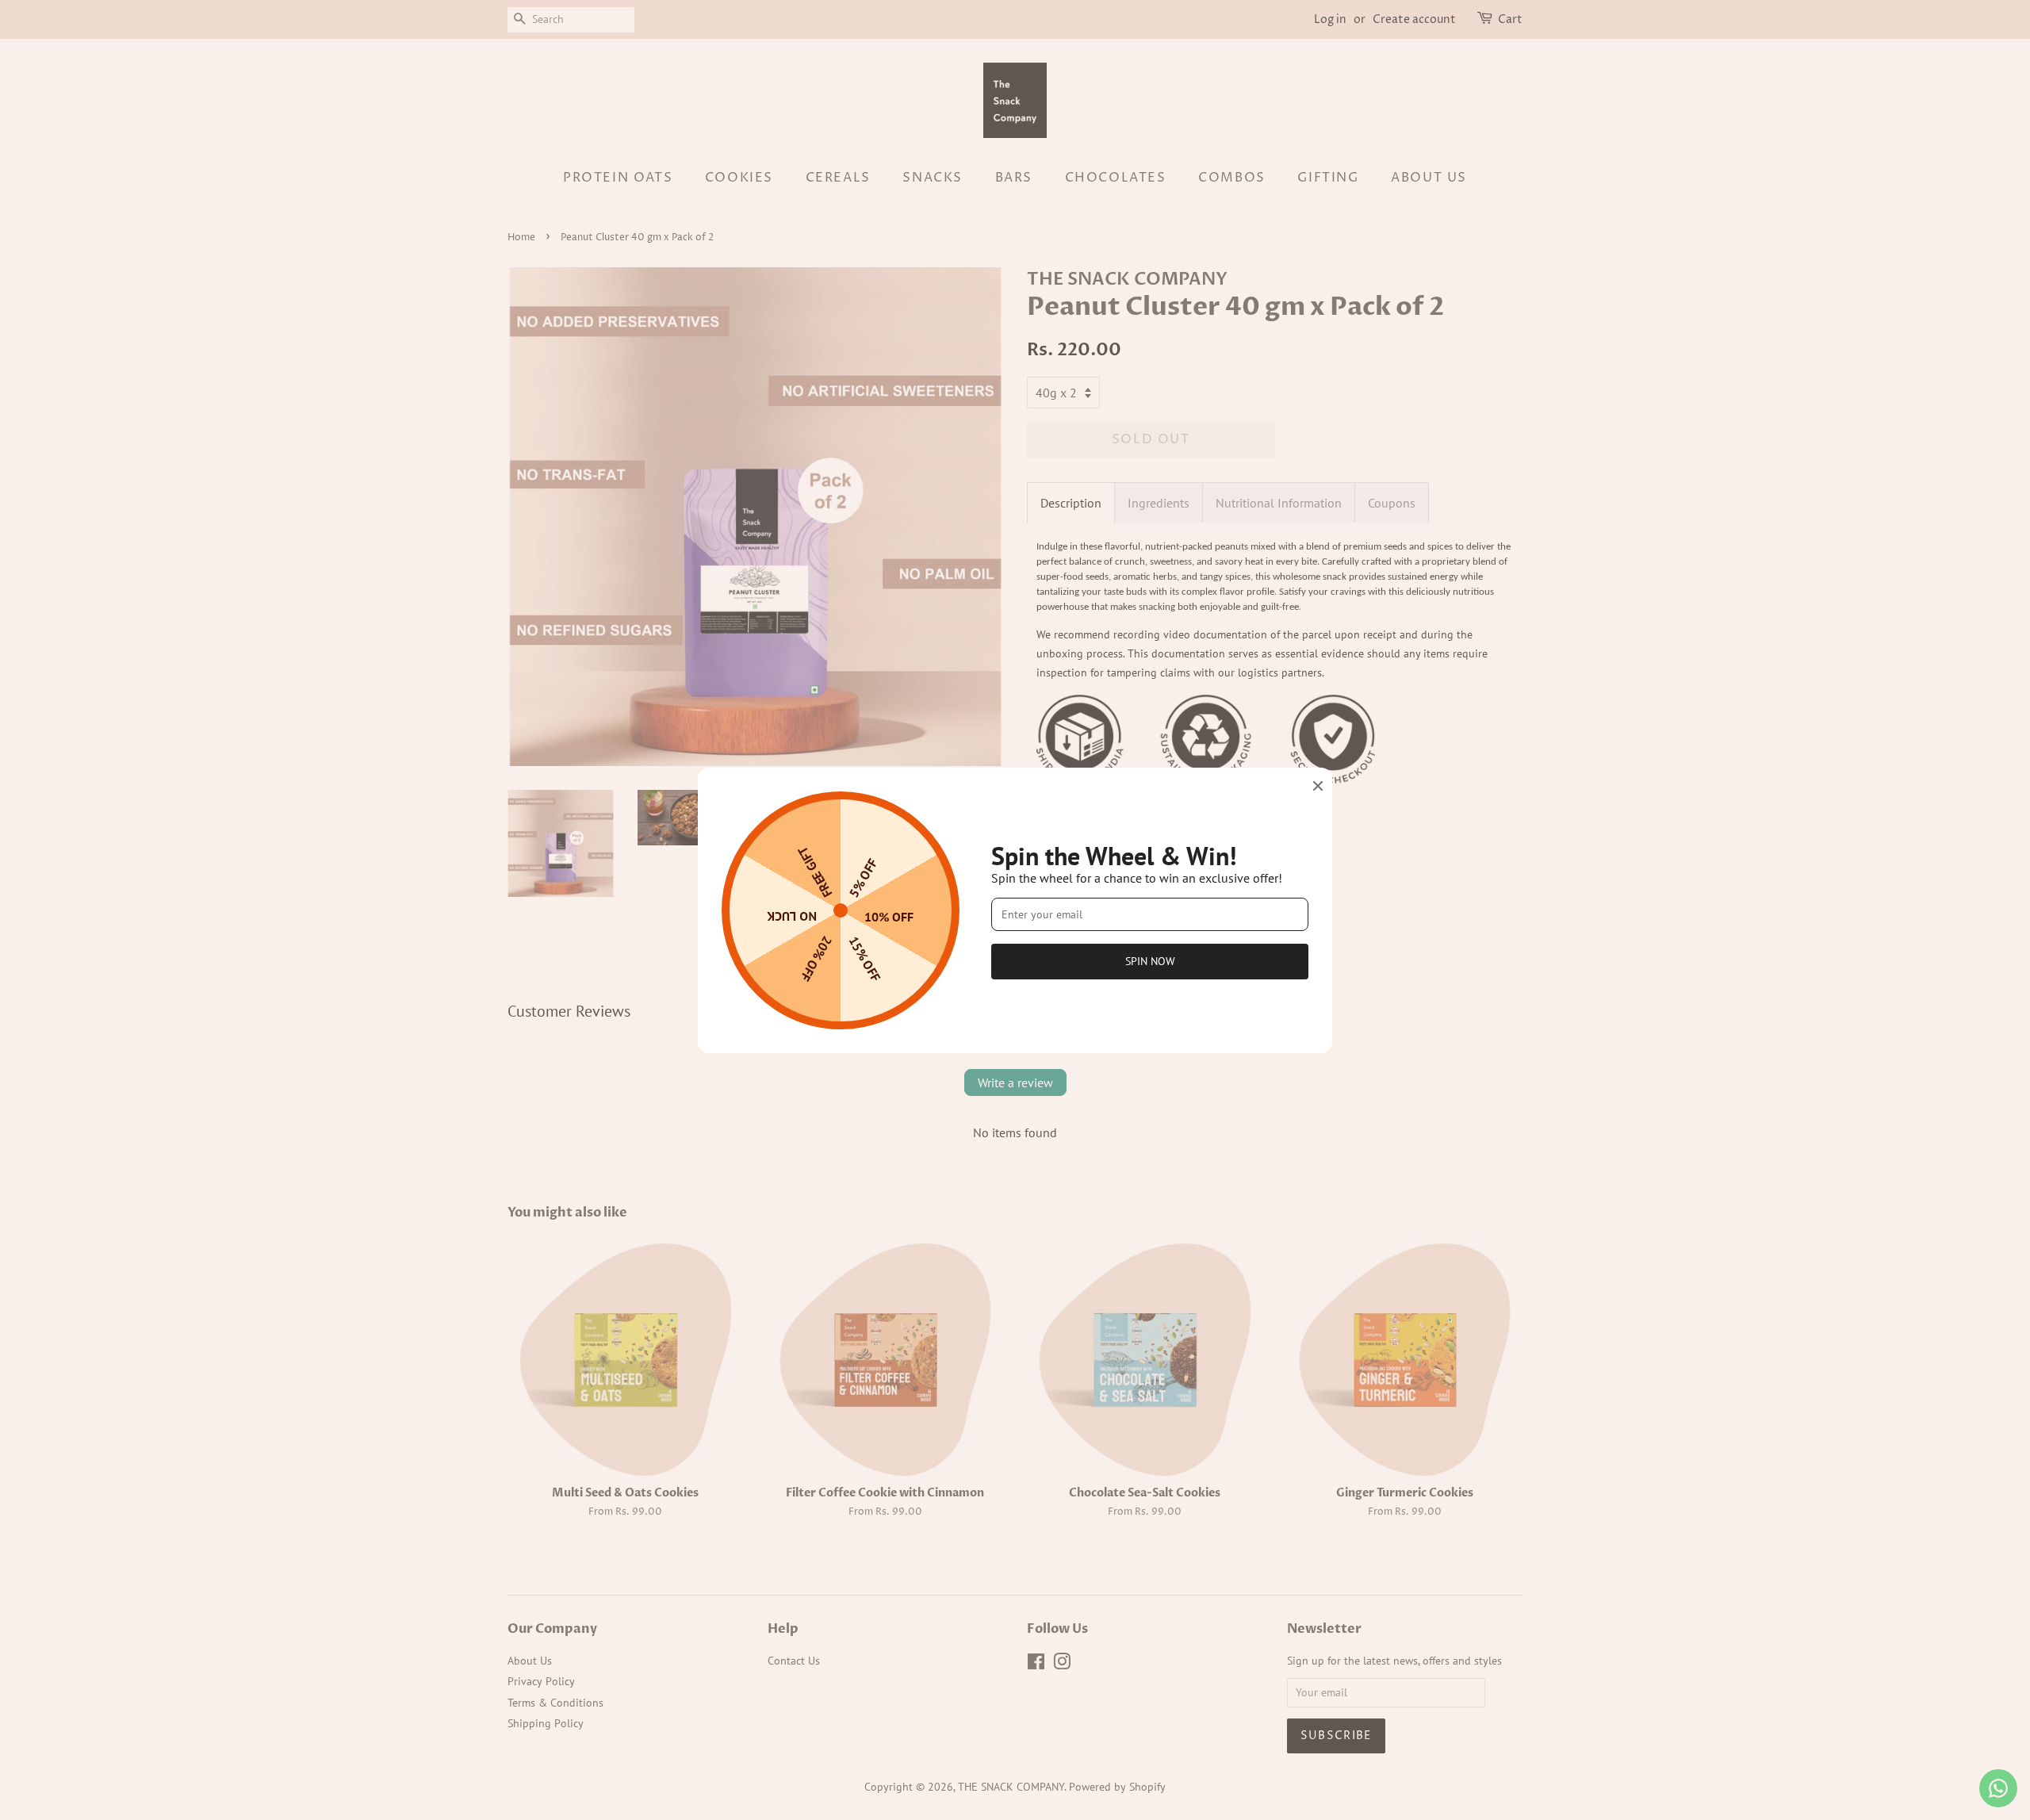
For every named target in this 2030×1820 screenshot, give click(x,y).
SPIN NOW (1150, 961)
